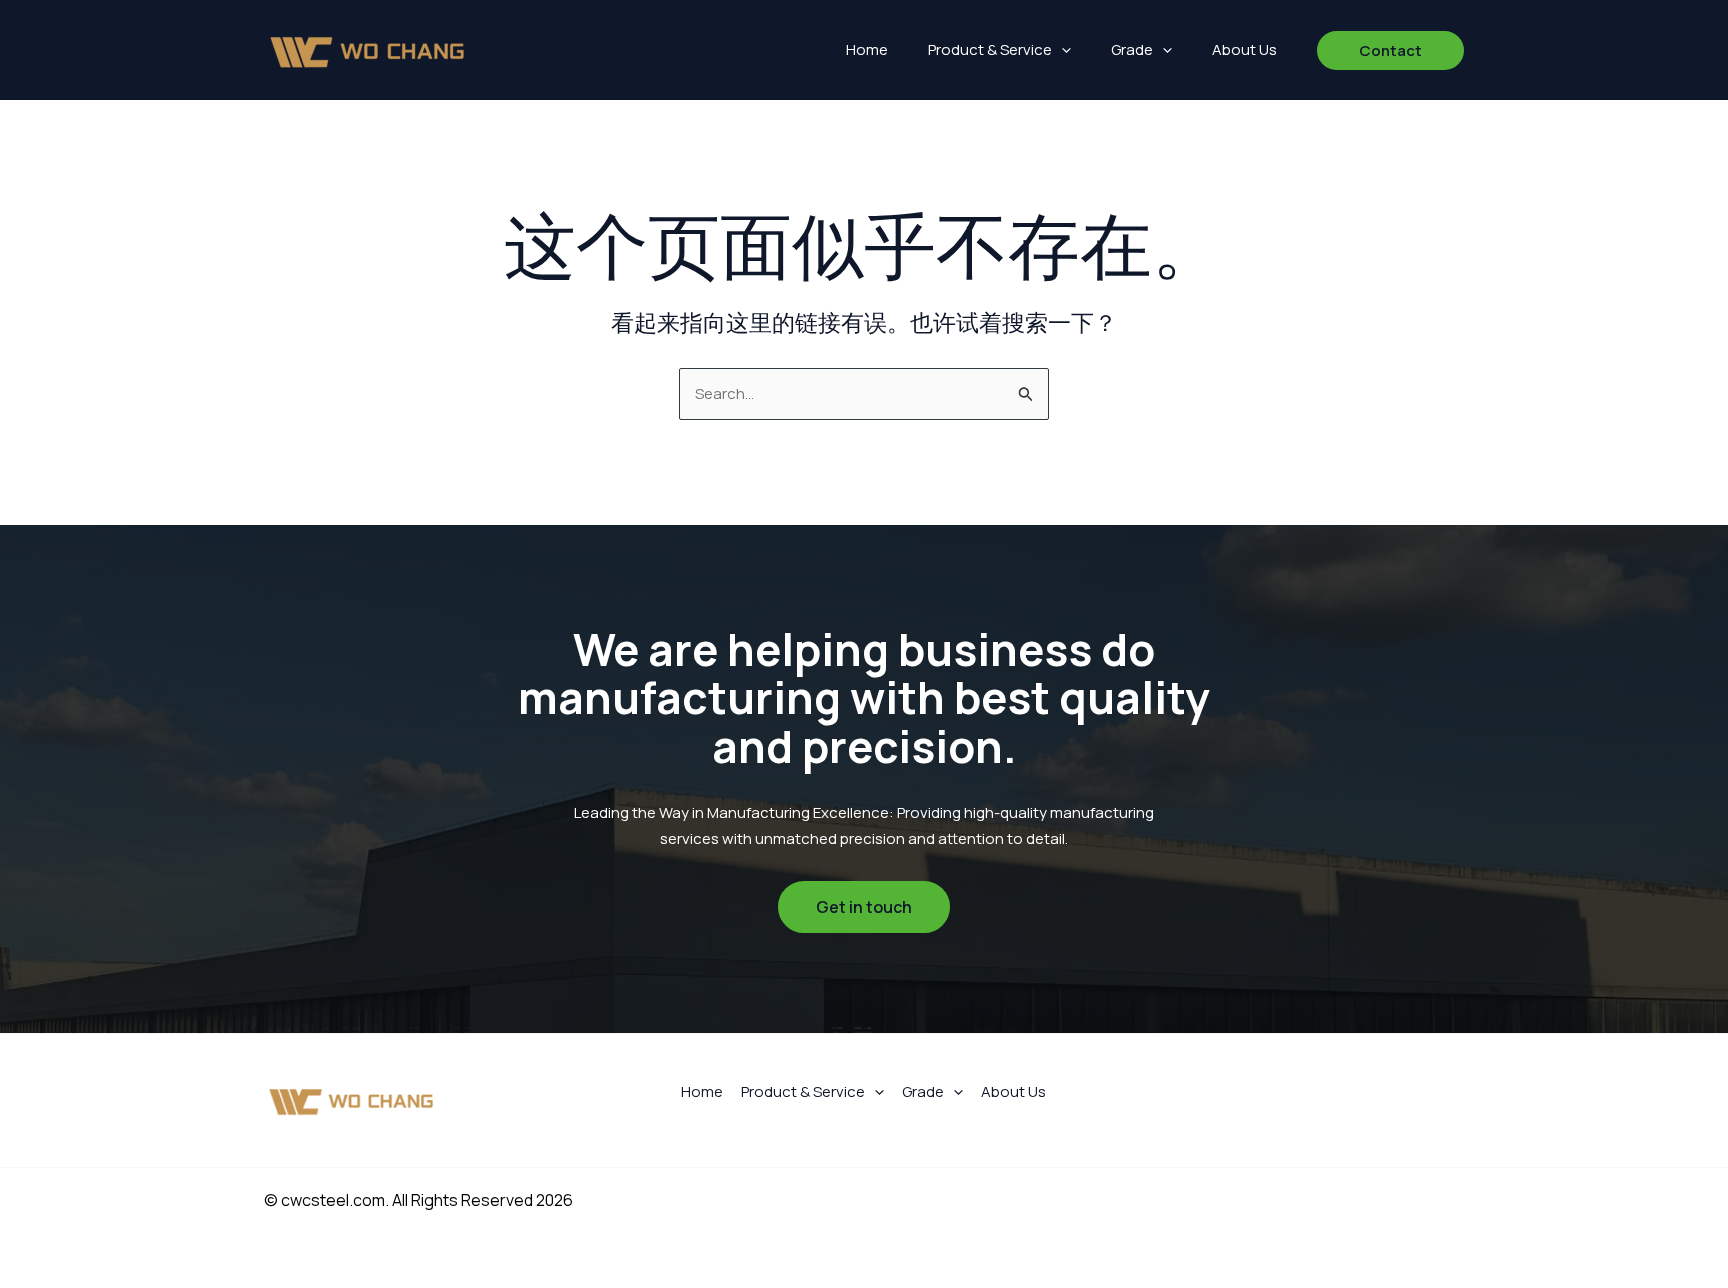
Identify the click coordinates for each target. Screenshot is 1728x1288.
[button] (1061, 50)
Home (867, 49)
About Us (1244, 49)
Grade (1132, 49)
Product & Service (990, 49)
